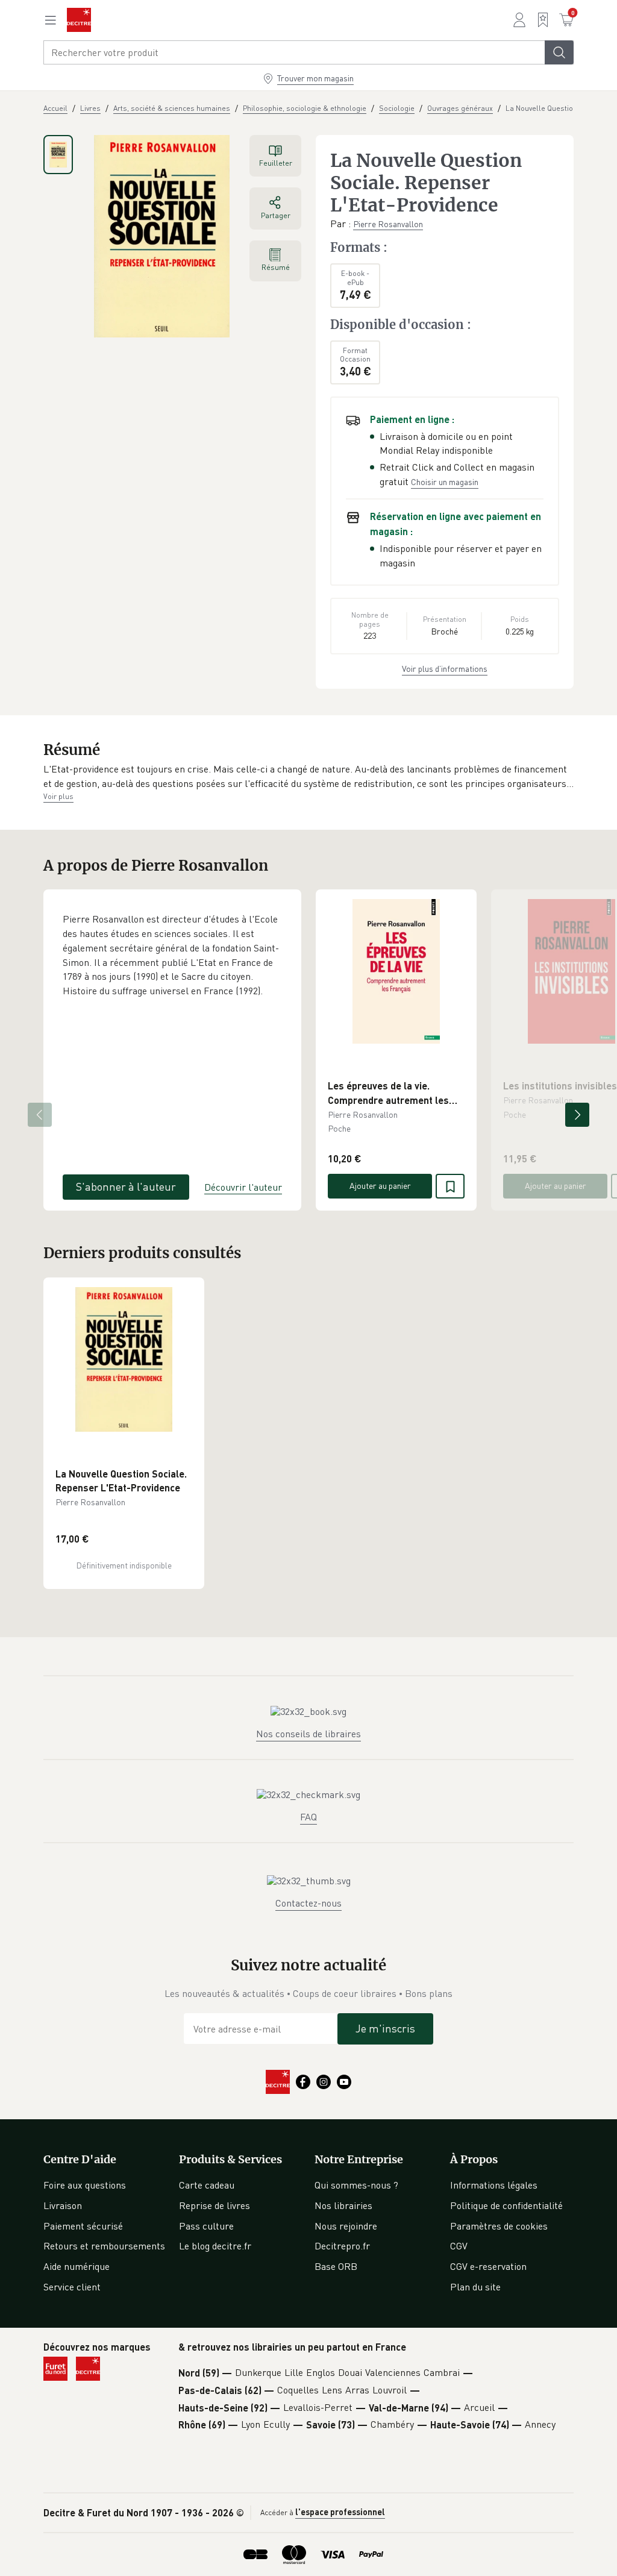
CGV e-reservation (488, 2266)
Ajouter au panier (380, 1186)
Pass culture (206, 2226)
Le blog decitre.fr (215, 2246)
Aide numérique (77, 2266)
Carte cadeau (207, 2185)
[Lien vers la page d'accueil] (79, 20)
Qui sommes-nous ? (356, 2185)
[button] (308, 776)
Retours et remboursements (104, 2246)
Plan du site (475, 2287)
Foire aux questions (85, 2185)
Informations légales (494, 2185)
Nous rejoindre (346, 2226)
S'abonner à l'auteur (126, 1186)
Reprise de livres (215, 2205)
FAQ (308, 1817)
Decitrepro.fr (342, 2246)
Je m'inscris (385, 2028)
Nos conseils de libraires (308, 1734)
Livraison (63, 2205)
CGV (459, 2246)
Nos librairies (343, 2205)
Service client (72, 2287)
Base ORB (336, 2266)
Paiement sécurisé (83, 2226)
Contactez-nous (308, 1903)
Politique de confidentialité (506, 2205)
